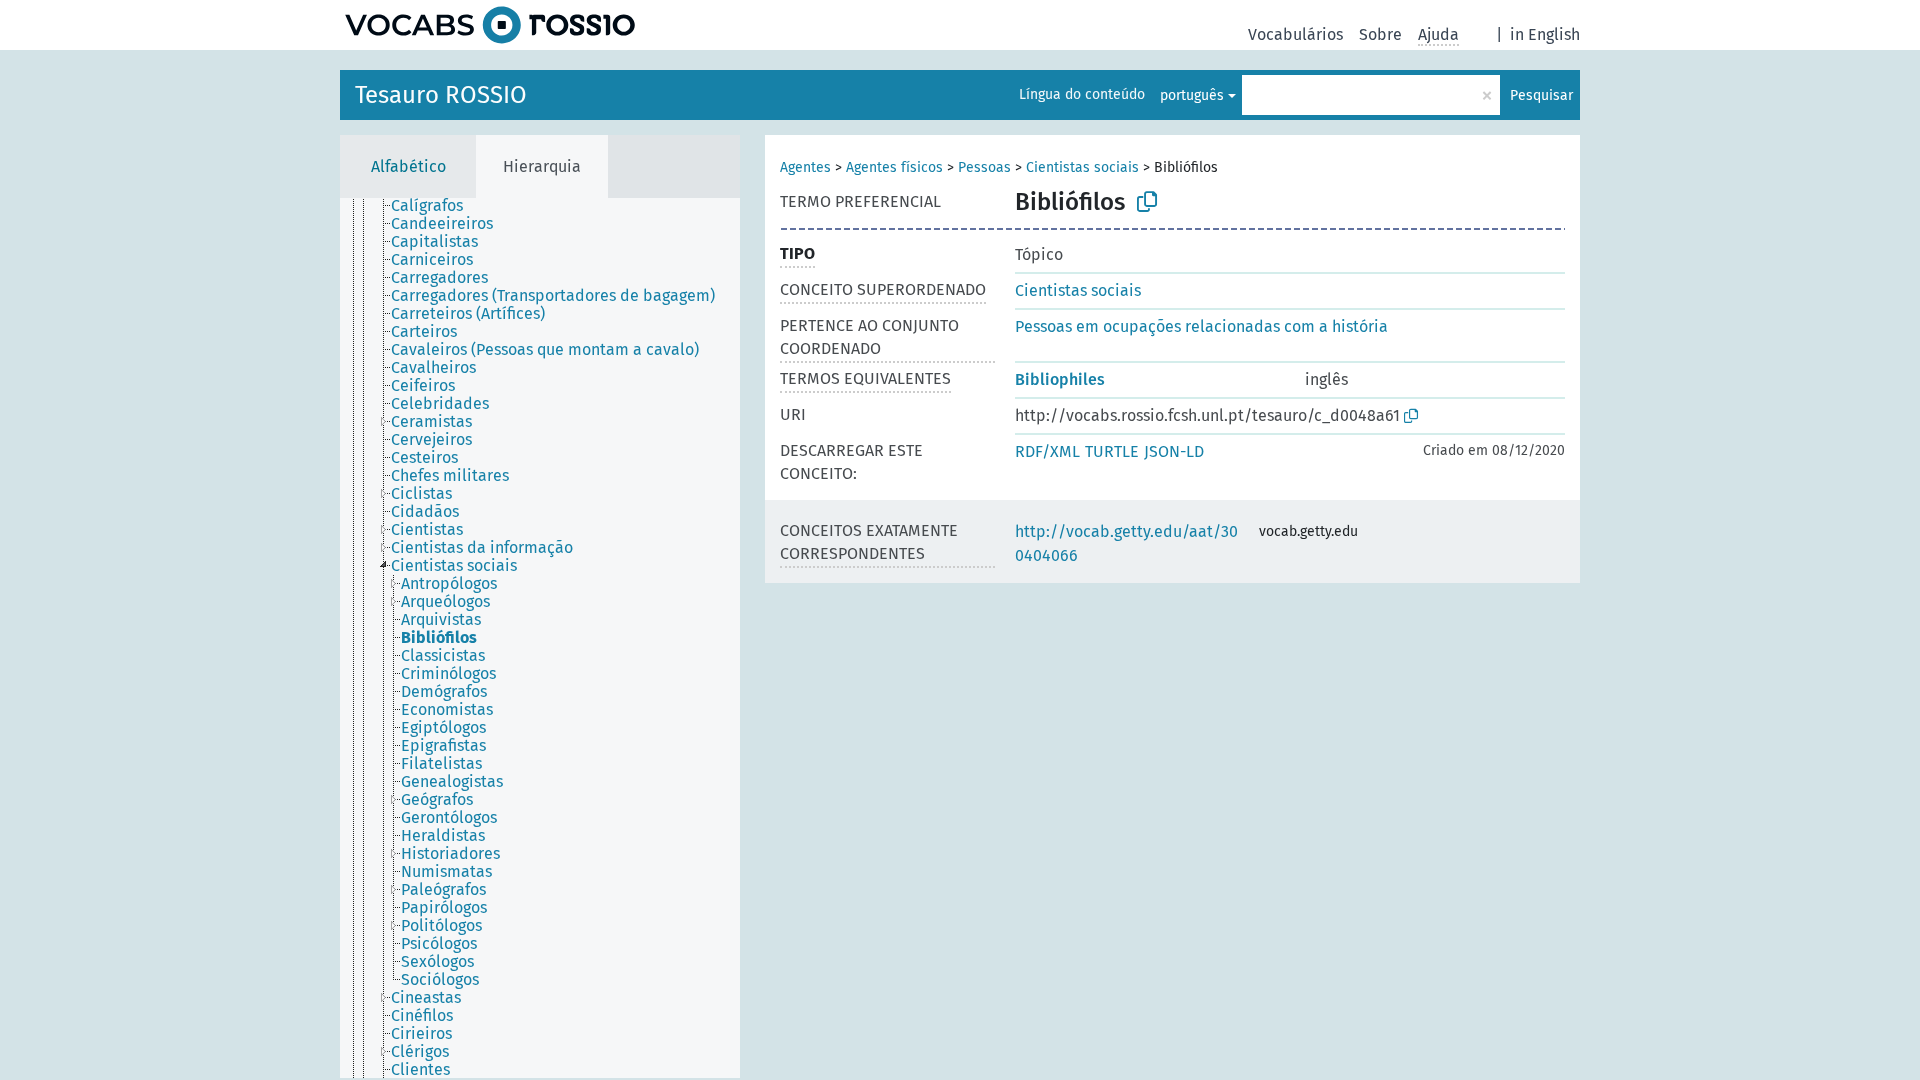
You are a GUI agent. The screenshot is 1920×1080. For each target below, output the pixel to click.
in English (1545, 34)
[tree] (540, 638)
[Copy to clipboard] (1147, 202)
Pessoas (984, 167)
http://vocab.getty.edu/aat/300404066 (1126, 543)
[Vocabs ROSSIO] (490, 25)
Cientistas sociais (1082, 167)
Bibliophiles (1060, 379)
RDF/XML (1047, 451)
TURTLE (1112, 451)
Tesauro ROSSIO (441, 95)
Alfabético (408, 166)
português (1192, 95)
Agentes (805, 167)
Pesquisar (1541, 95)
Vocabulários (1295, 34)
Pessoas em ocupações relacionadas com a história (1201, 326)
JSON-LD (1174, 451)
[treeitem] (435, 206)
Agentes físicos (894, 167)
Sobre (1380, 34)
